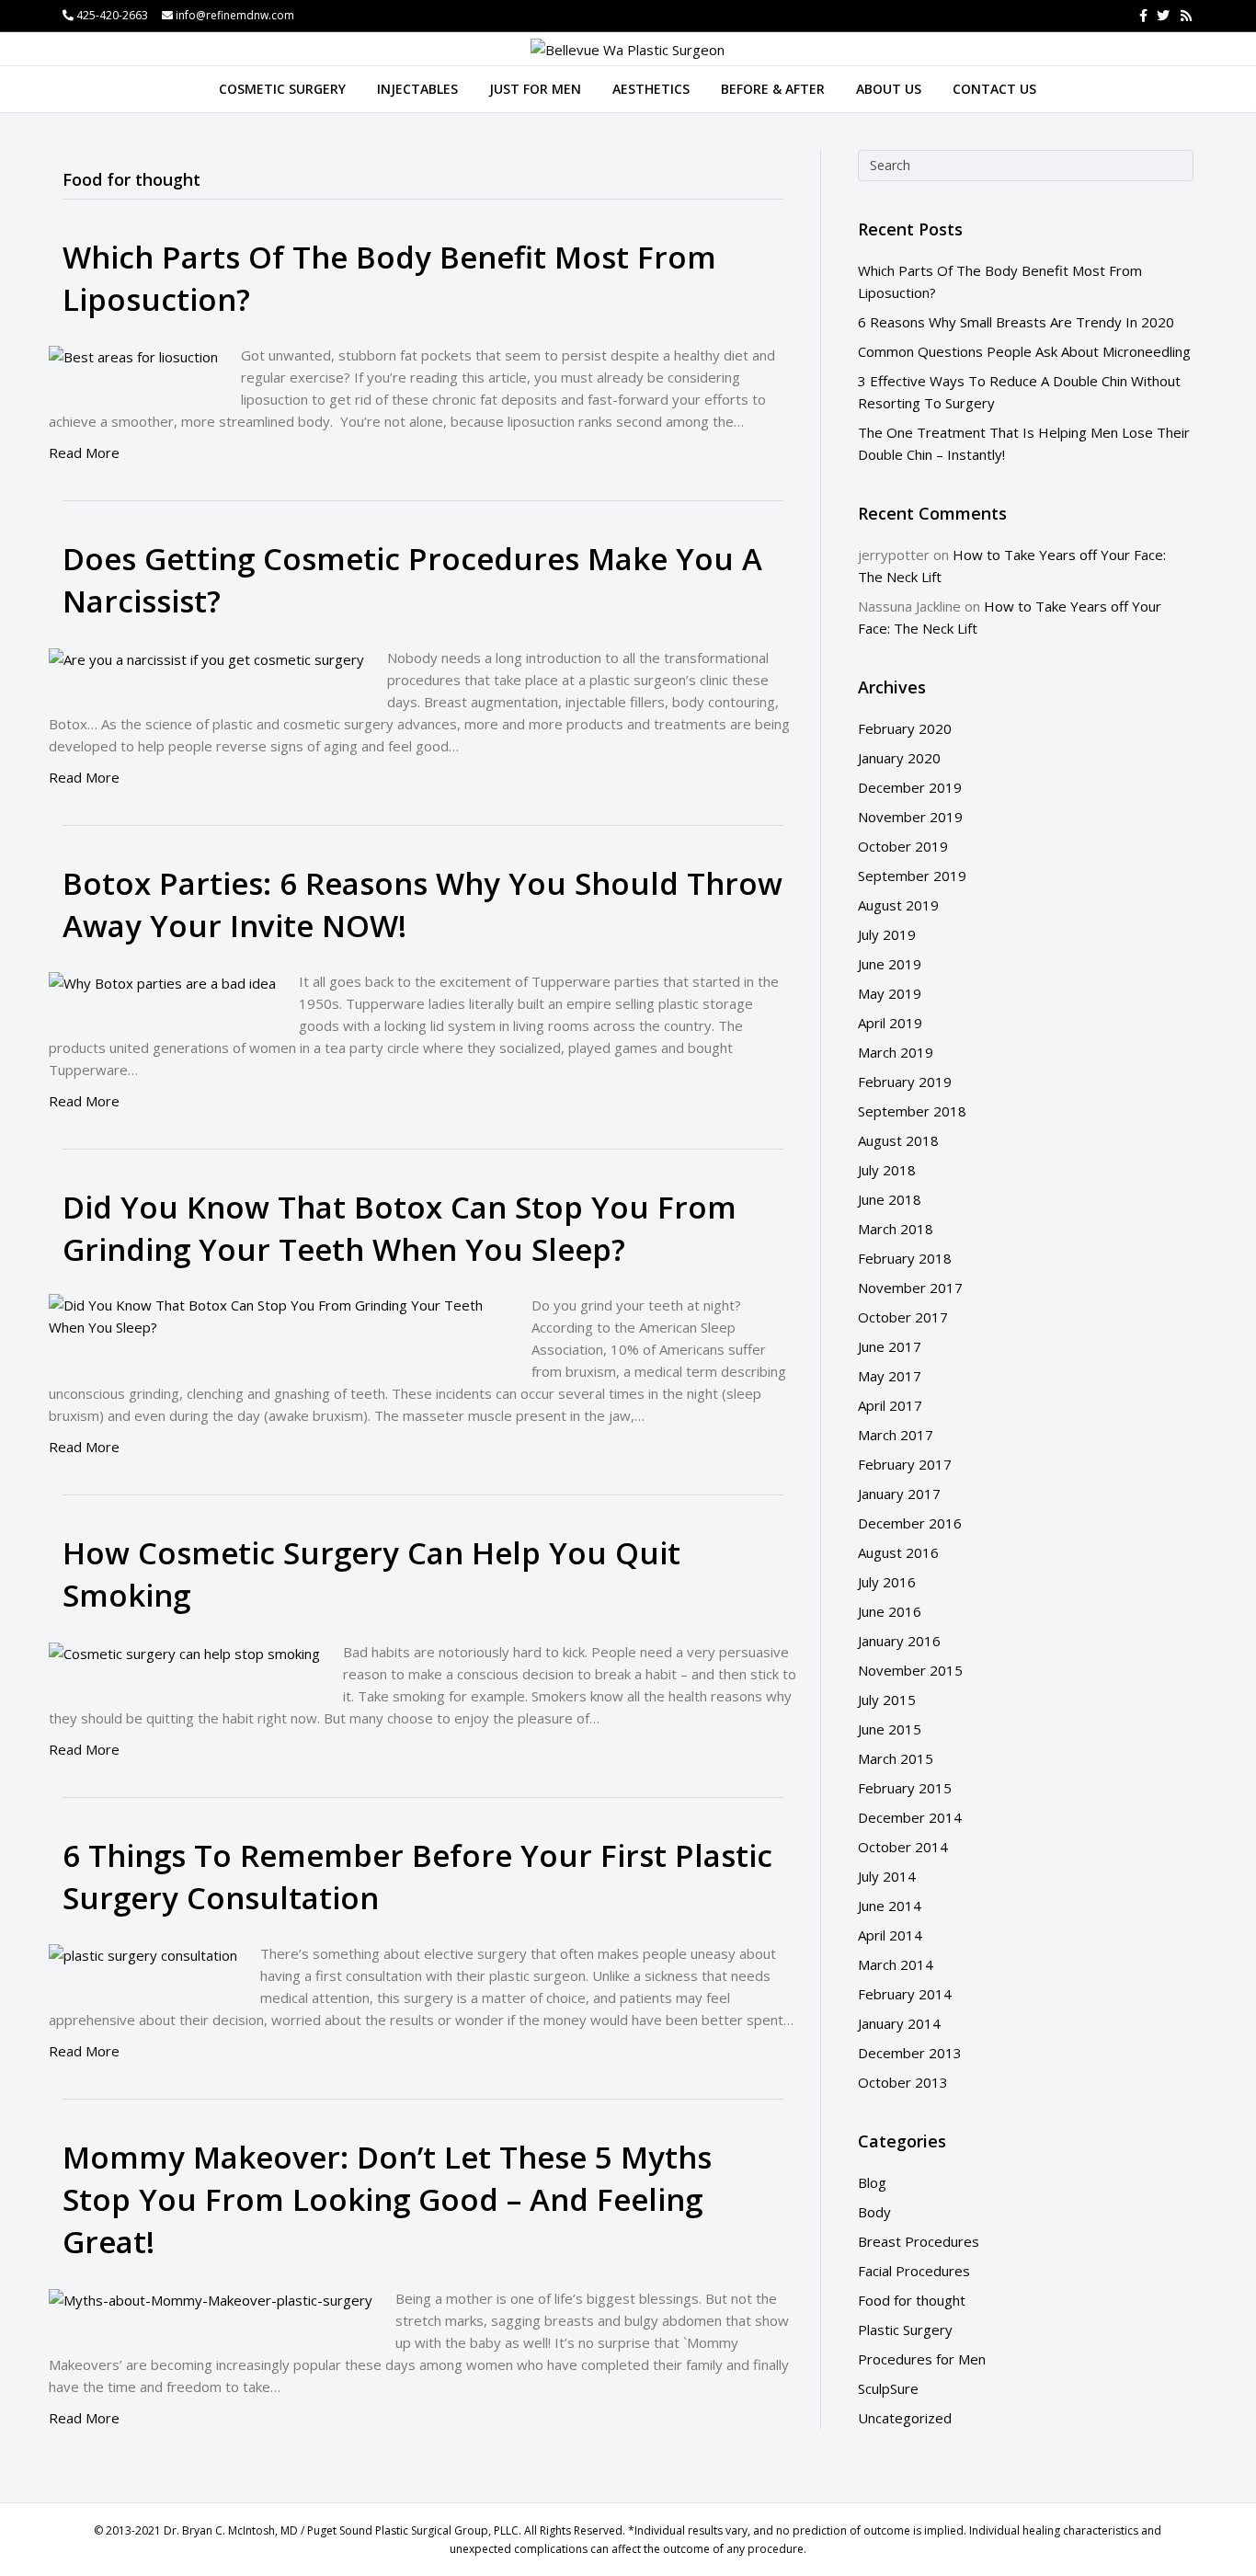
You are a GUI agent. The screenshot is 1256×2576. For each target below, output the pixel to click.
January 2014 (899, 2023)
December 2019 (910, 787)
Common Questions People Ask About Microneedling (1024, 351)
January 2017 (899, 1494)
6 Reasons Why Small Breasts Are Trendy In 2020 (1016, 322)
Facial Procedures (914, 2271)
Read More (84, 452)
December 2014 (910, 1817)
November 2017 (910, 1288)
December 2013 (910, 2053)
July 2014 (887, 1876)
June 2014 (890, 1906)
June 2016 (890, 1611)
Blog (872, 2182)
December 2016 (910, 1523)
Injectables (417, 89)
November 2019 (910, 817)
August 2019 (898, 905)
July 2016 (887, 1582)
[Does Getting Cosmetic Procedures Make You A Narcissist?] (206, 658)
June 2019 (890, 964)
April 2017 (890, 1405)
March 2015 (896, 1758)
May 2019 (890, 993)
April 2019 (890, 1023)
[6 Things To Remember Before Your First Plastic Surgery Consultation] (143, 1953)
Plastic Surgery (905, 2330)
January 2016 (899, 1641)
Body (874, 2212)
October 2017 (903, 1317)
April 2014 (890, 1935)
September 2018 (912, 1111)
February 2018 (905, 1258)
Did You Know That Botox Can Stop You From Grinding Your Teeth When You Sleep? (400, 1228)
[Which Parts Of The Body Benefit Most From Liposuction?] (133, 355)
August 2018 (898, 1140)
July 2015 (887, 1700)
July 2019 (887, 934)
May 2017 (890, 1376)
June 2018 (890, 1199)
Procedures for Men (922, 2359)
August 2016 (898, 1552)
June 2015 (890, 1729)
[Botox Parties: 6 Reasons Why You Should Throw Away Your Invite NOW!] (162, 981)
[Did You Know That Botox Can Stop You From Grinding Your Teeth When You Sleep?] (279, 1314)
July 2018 (887, 1170)
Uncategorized (905, 2418)
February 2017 (905, 1464)
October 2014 (903, 1847)
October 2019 (903, 846)
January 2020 (899, 758)
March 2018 (896, 1229)
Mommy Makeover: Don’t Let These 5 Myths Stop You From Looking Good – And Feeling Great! (387, 2199)
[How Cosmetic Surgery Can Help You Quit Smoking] (184, 1652)
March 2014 (896, 1964)
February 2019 (905, 1082)
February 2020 (905, 728)
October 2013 (903, 2082)
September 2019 (912, 876)
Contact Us (994, 89)
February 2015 (905, 1788)
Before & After (773, 89)
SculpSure (888, 2388)
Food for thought (912, 2300)
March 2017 (896, 1435)
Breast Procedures (919, 2241)
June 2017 (890, 1346)
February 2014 (905, 1994)
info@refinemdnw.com (235, 15)
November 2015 (910, 1670)
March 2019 (896, 1052)
